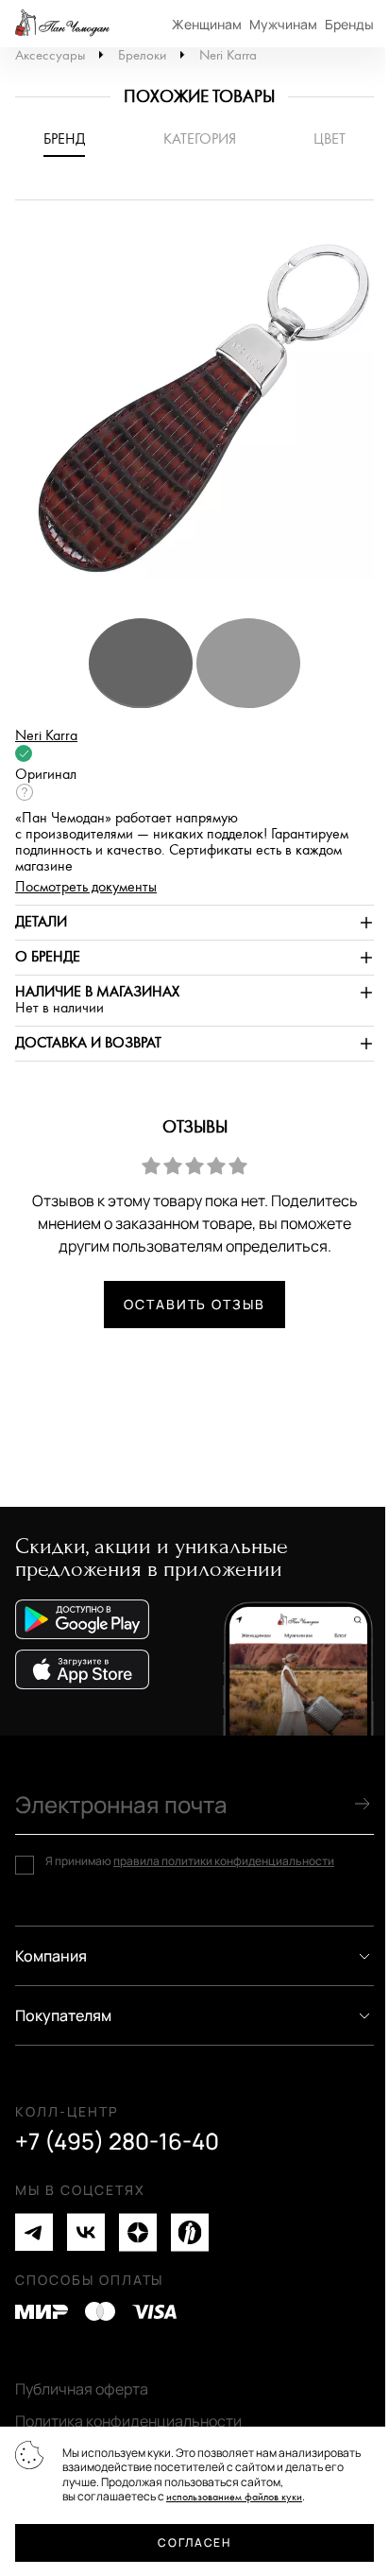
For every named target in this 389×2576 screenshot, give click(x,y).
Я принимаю (190, 1861)
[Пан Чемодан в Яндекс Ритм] (190, 2232)
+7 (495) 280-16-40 (117, 2141)
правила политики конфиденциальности (224, 1861)
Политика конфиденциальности (128, 2421)
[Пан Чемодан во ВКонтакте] (86, 2232)
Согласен (194, 2542)
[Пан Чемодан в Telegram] (34, 2232)
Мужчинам (283, 24)
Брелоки (142, 55)
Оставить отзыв (194, 1304)
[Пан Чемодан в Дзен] (138, 2232)
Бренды (349, 24)
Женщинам (207, 24)
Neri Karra (228, 55)
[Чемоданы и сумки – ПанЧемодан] (62, 24)
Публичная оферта (82, 2389)
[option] (194, 418)
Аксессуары (50, 55)
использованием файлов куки (234, 2497)
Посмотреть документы (86, 887)
